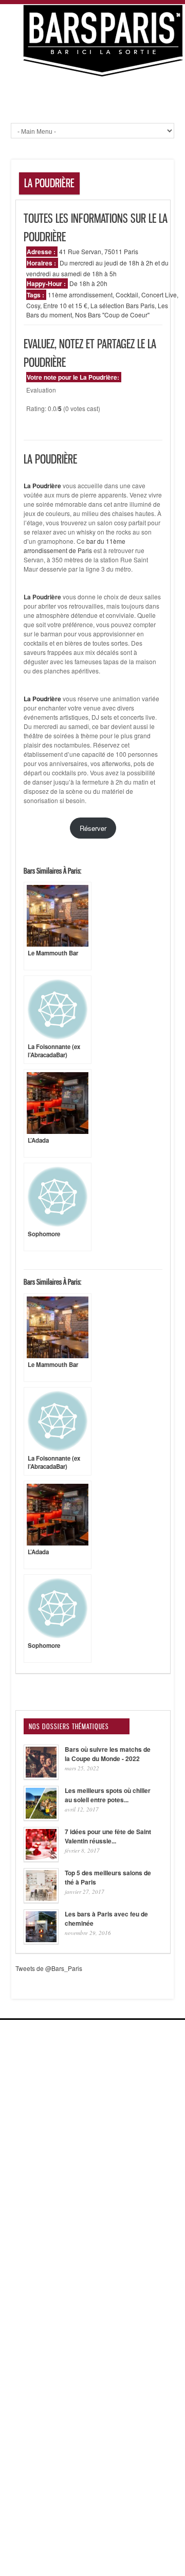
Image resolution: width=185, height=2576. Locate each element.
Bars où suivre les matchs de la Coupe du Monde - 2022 (108, 1754)
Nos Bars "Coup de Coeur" (112, 315)
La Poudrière (42, 597)
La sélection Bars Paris (123, 305)
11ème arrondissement (80, 295)
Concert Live (159, 295)
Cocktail (127, 295)
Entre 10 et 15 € (65, 305)
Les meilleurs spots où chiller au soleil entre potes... (108, 1795)
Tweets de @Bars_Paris (49, 1968)
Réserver (93, 828)
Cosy (33, 305)
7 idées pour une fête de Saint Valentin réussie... (108, 1836)
